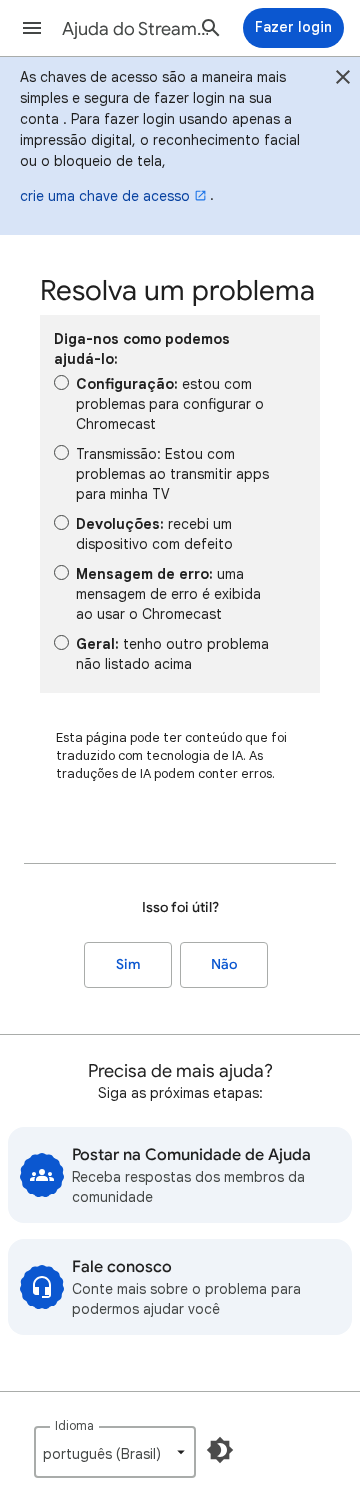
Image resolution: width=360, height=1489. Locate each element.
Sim (128, 964)
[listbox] (115, 1452)
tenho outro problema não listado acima (172, 654)
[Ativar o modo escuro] (220, 1450)
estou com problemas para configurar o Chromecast (170, 404)
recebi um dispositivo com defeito (154, 534)
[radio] (61, 382)
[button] (32, 28)
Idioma (74, 1425)
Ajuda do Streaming (136, 29)
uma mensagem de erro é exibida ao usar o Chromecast (168, 594)
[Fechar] (343, 80)
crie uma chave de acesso (105, 196)
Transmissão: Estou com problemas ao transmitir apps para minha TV (172, 474)
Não (224, 964)
